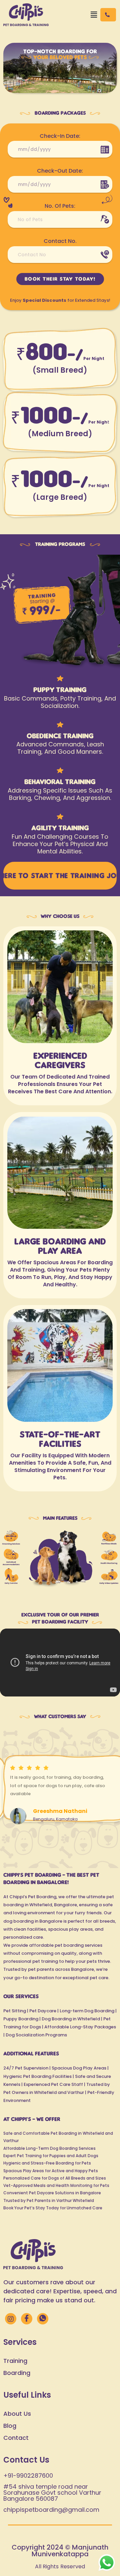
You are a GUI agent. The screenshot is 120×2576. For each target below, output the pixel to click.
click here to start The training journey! (60, 876)
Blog (10, 2426)
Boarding (17, 2373)
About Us (17, 2414)
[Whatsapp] (43, 2319)
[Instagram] (11, 2319)
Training (15, 2361)
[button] (94, 15)
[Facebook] (27, 2319)
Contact (16, 2438)
